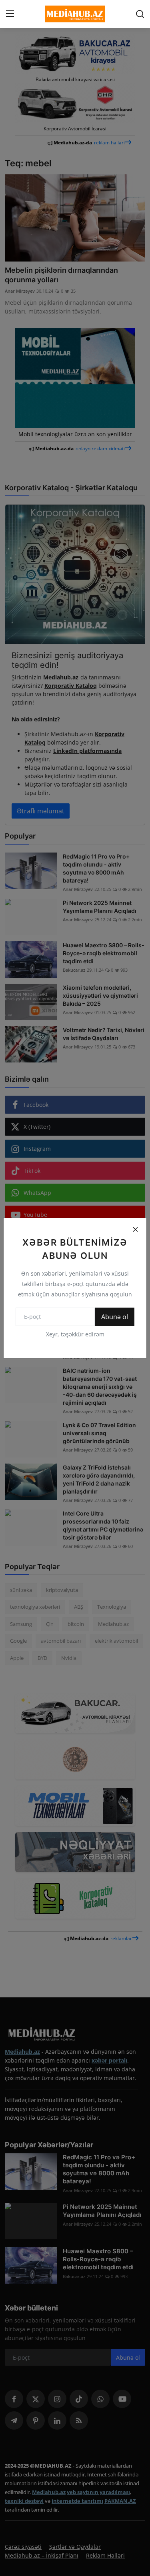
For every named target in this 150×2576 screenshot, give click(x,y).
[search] (140, 14)
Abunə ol (115, 1317)
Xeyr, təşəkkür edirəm (75, 1334)
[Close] (135, 1229)
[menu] (10, 14)
